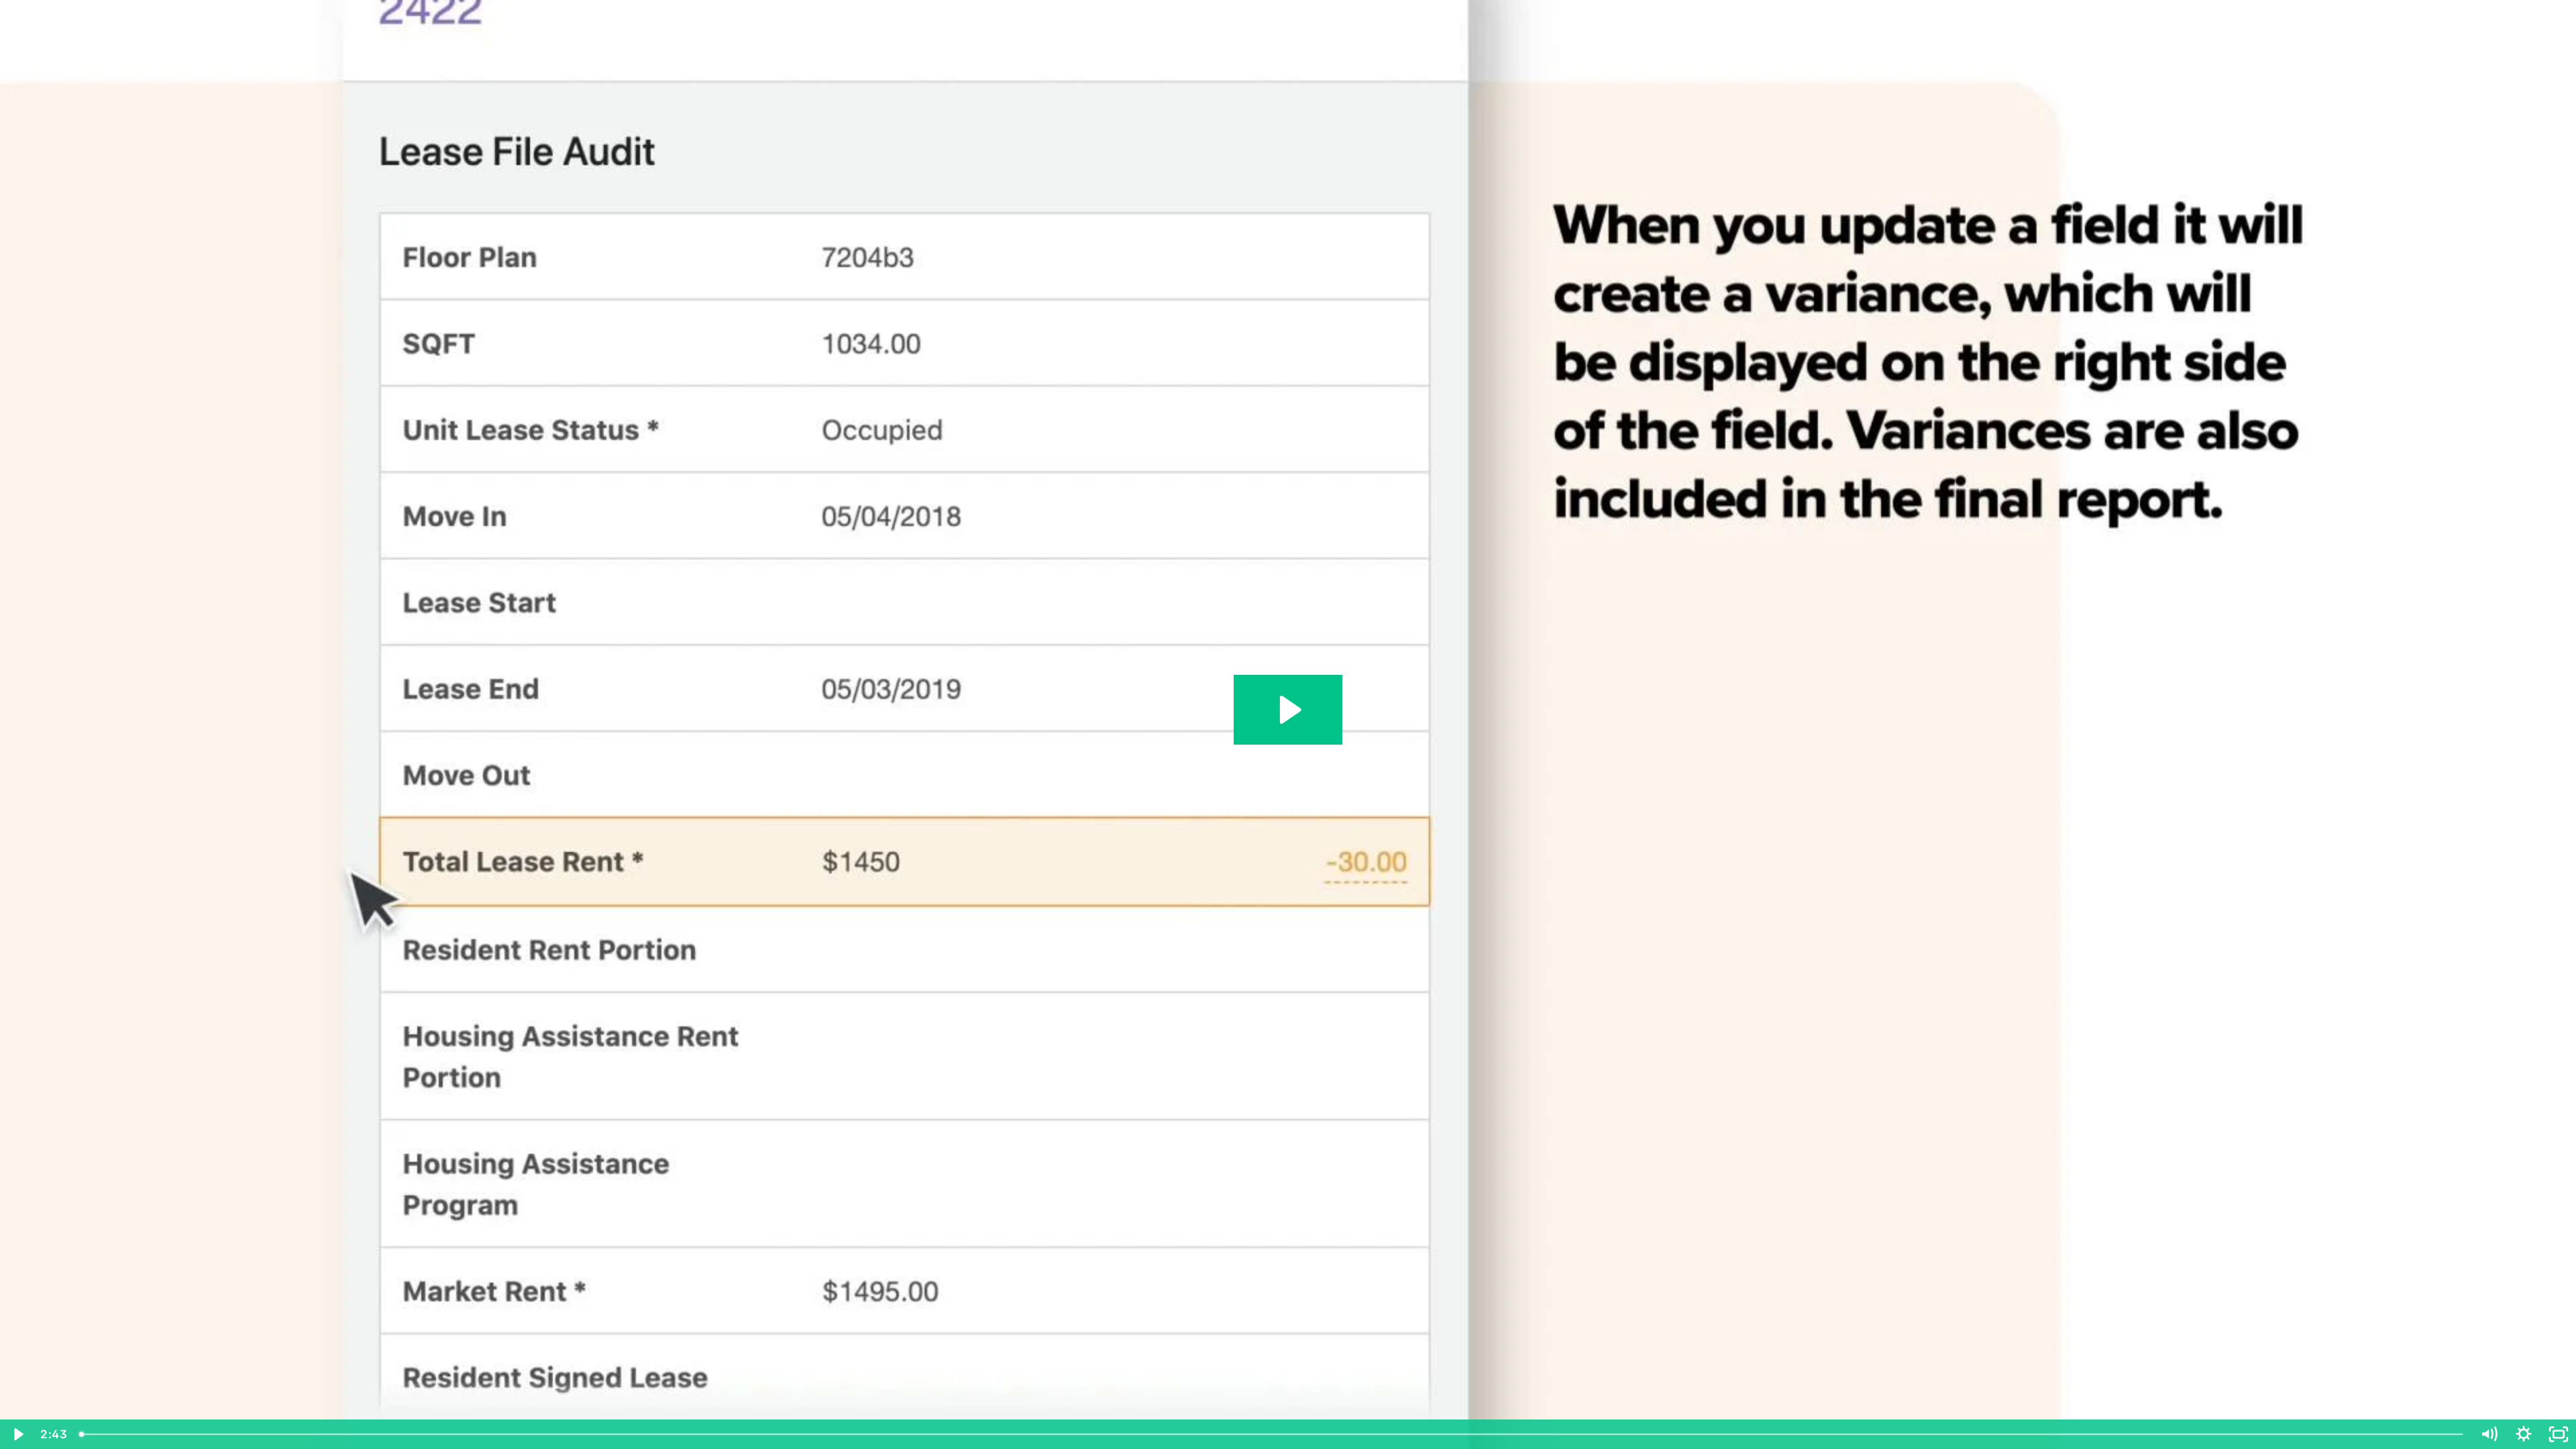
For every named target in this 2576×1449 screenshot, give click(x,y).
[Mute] (2489, 1434)
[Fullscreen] (2559, 1434)
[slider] (1272, 1434)
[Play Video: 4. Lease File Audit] (1288, 710)
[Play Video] (17, 1434)
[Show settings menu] (2524, 1434)
